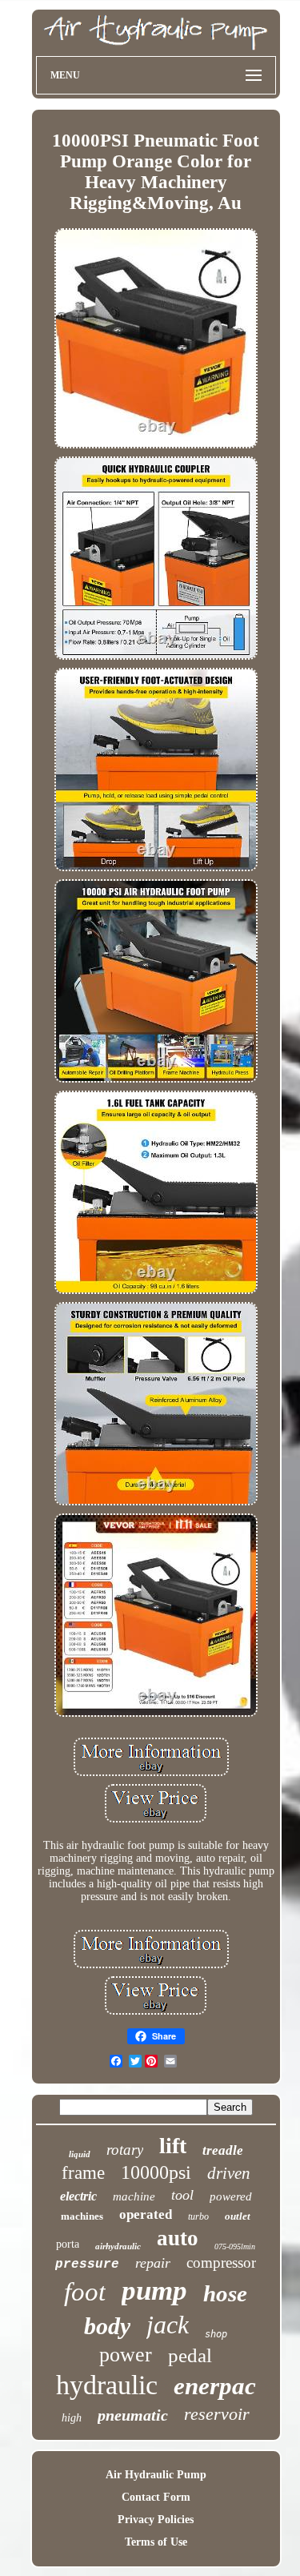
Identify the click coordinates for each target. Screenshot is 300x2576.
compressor (221, 2263)
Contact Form (156, 2497)
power (126, 2355)
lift (173, 2146)
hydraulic (107, 2385)
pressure (87, 2265)
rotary (125, 2150)
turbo (198, 2216)
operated (146, 2214)
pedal (190, 2355)
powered (231, 2196)
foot (85, 2292)
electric (78, 2196)
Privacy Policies (156, 2520)
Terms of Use (156, 2542)
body (107, 2326)
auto (178, 2238)
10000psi (156, 2172)
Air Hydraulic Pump (156, 2475)
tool (182, 2195)
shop (216, 2334)
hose (225, 2293)
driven (229, 2173)
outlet (238, 2216)
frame (83, 2173)
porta (68, 2244)
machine (134, 2196)
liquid (80, 2154)
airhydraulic (118, 2246)
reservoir (217, 2414)
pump (154, 2291)
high (72, 2418)
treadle (223, 2150)
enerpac (215, 2386)
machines (82, 2216)
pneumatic (133, 2415)
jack (168, 2325)
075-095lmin (235, 2246)
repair (153, 2263)
